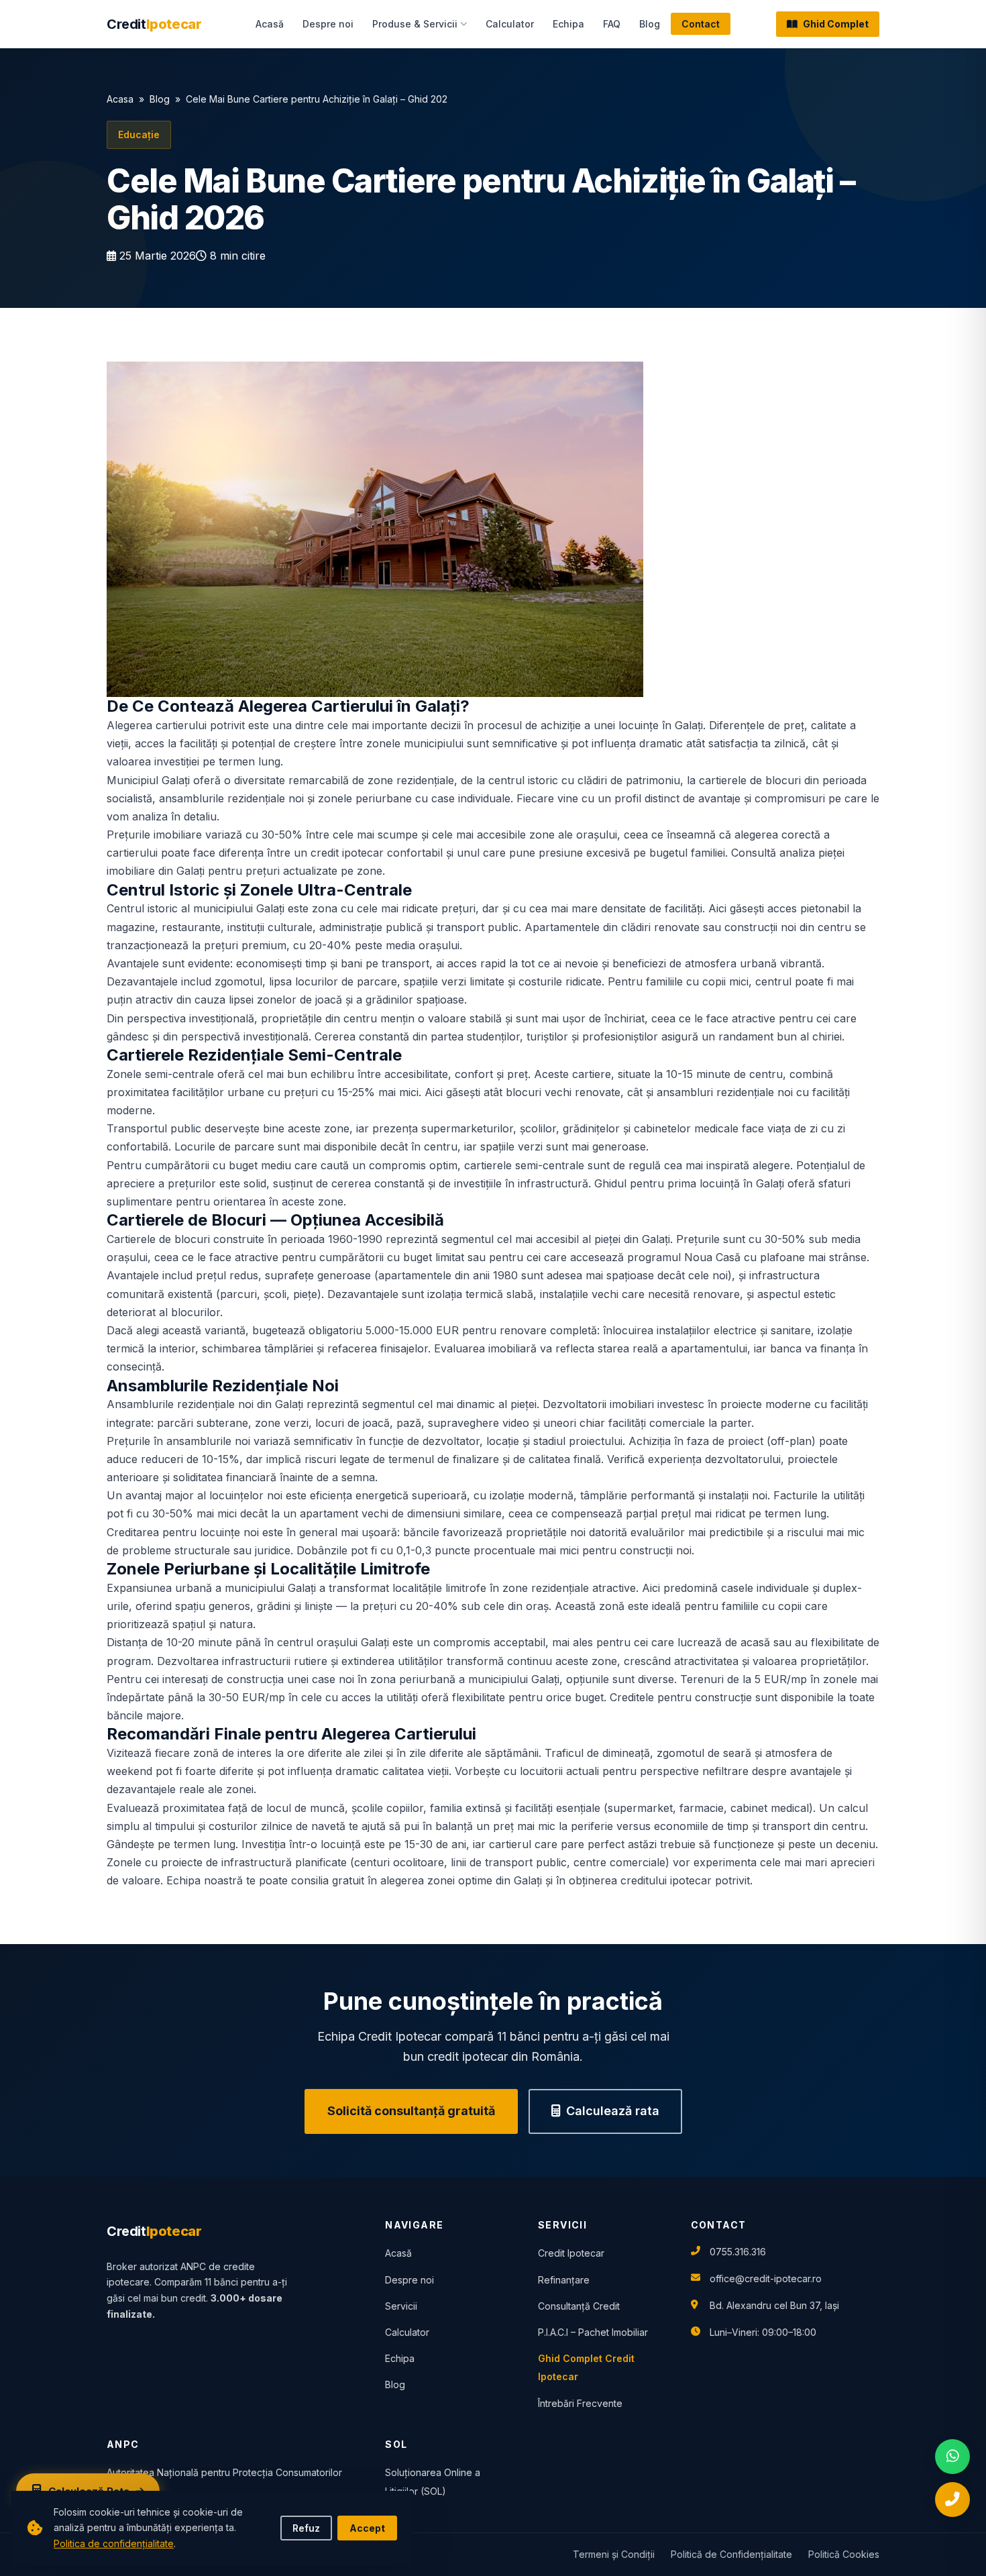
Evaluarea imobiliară (485, 1348)
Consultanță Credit (579, 2306)
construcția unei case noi (290, 1679)
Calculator (510, 24)
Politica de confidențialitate (114, 2543)
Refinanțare (564, 2280)
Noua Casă (712, 1257)
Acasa (120, 99)
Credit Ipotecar (571, 2253)
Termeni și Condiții (614, 2554)
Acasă (270, 24)
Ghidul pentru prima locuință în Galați (689, 1183)
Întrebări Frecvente (580, 2403)
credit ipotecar (347, 853)
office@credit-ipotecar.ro (766, 2278)
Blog (650, 24)
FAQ (612, 24)
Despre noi (328, 24)
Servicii (401, 2306)
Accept (367, 2528)
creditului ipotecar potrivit (685, 1880)
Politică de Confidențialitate (731, 2554)
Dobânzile (322, 1550)
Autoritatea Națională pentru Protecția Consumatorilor (224, 2472)
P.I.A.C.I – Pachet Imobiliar (593, 2332)
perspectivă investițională (245, 1036)
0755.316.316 (738, 2252)
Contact (701, 24)
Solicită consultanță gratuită (411, 2111)
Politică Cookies (844, 2554)
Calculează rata (613, 2111)
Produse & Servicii (415, 24)
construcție (723, 1697)
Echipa (568, 24)
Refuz (306, 2528)
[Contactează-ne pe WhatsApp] (952, 2457)
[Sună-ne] (952, 2500)
